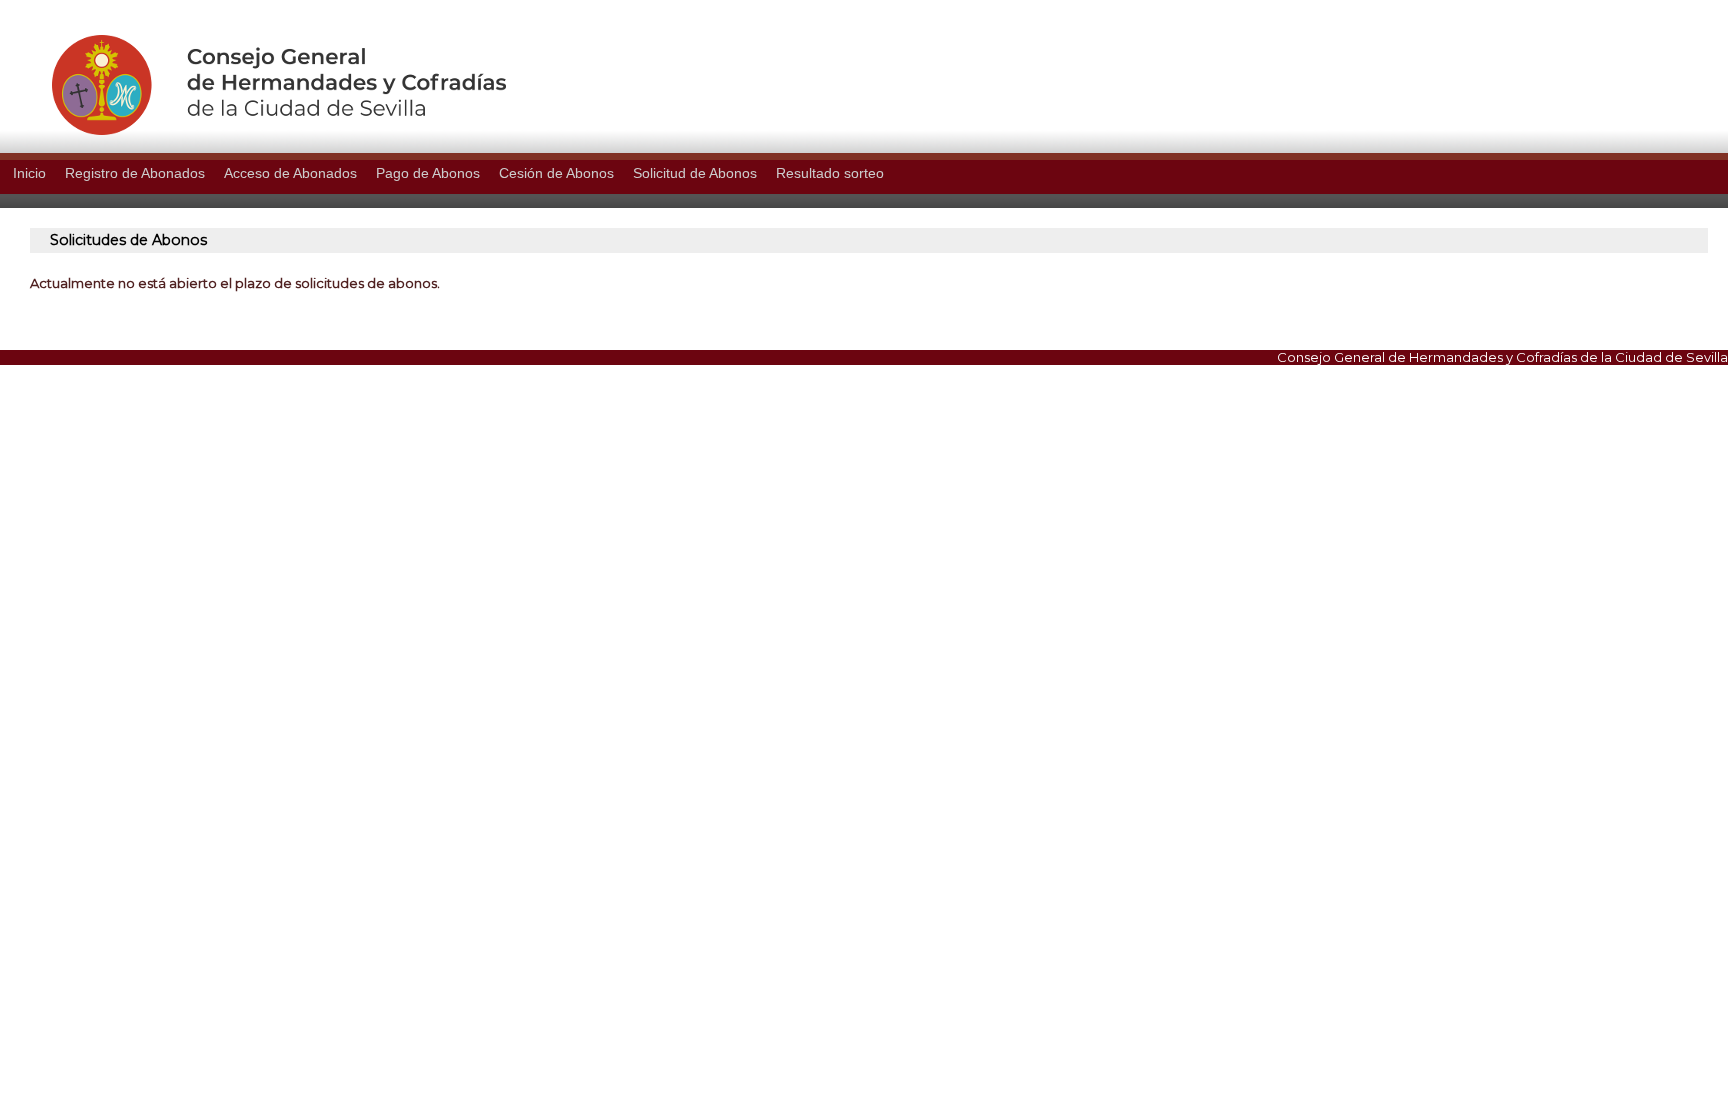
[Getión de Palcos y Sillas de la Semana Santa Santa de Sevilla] (253, 130)
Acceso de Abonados (290, 173)
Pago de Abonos (428, 173)
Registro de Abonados (135, 173)
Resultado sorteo (830, 173)
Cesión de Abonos (556, 173)
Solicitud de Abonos (695, 173)
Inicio (29, 173)
